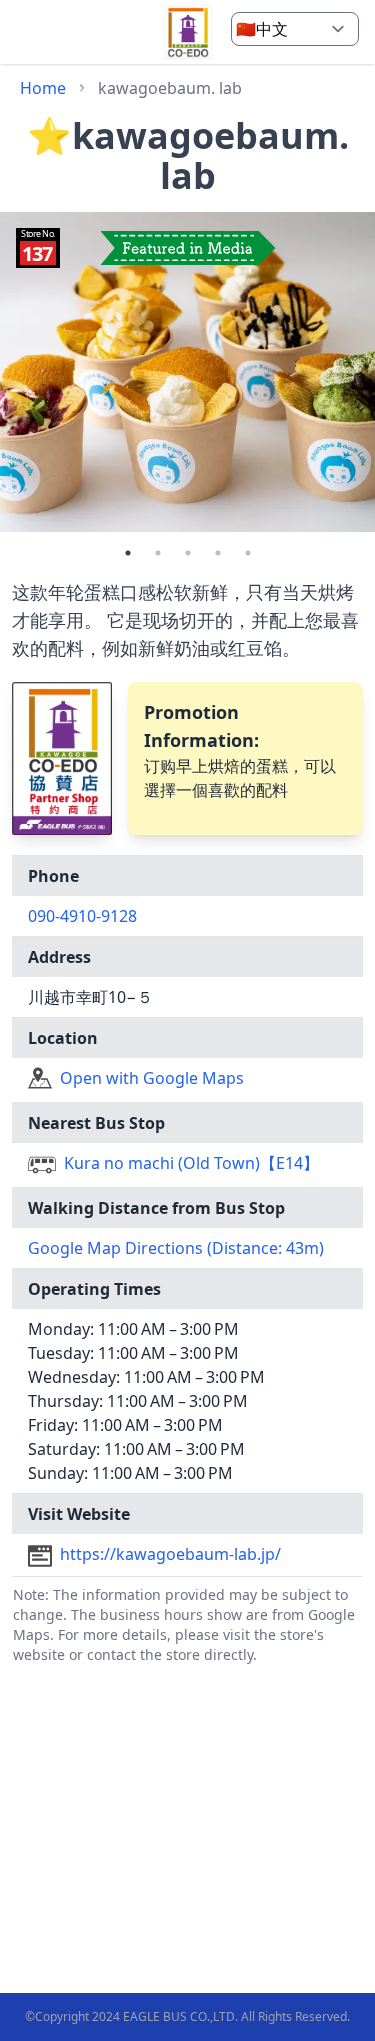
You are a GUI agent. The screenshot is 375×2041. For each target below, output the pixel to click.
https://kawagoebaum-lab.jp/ (170, 1554)
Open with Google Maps (152, 1078)
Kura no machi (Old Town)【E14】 (191, 1163)
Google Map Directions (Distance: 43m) (176, 1248)
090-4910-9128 (82, 916)
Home (43, 88)
